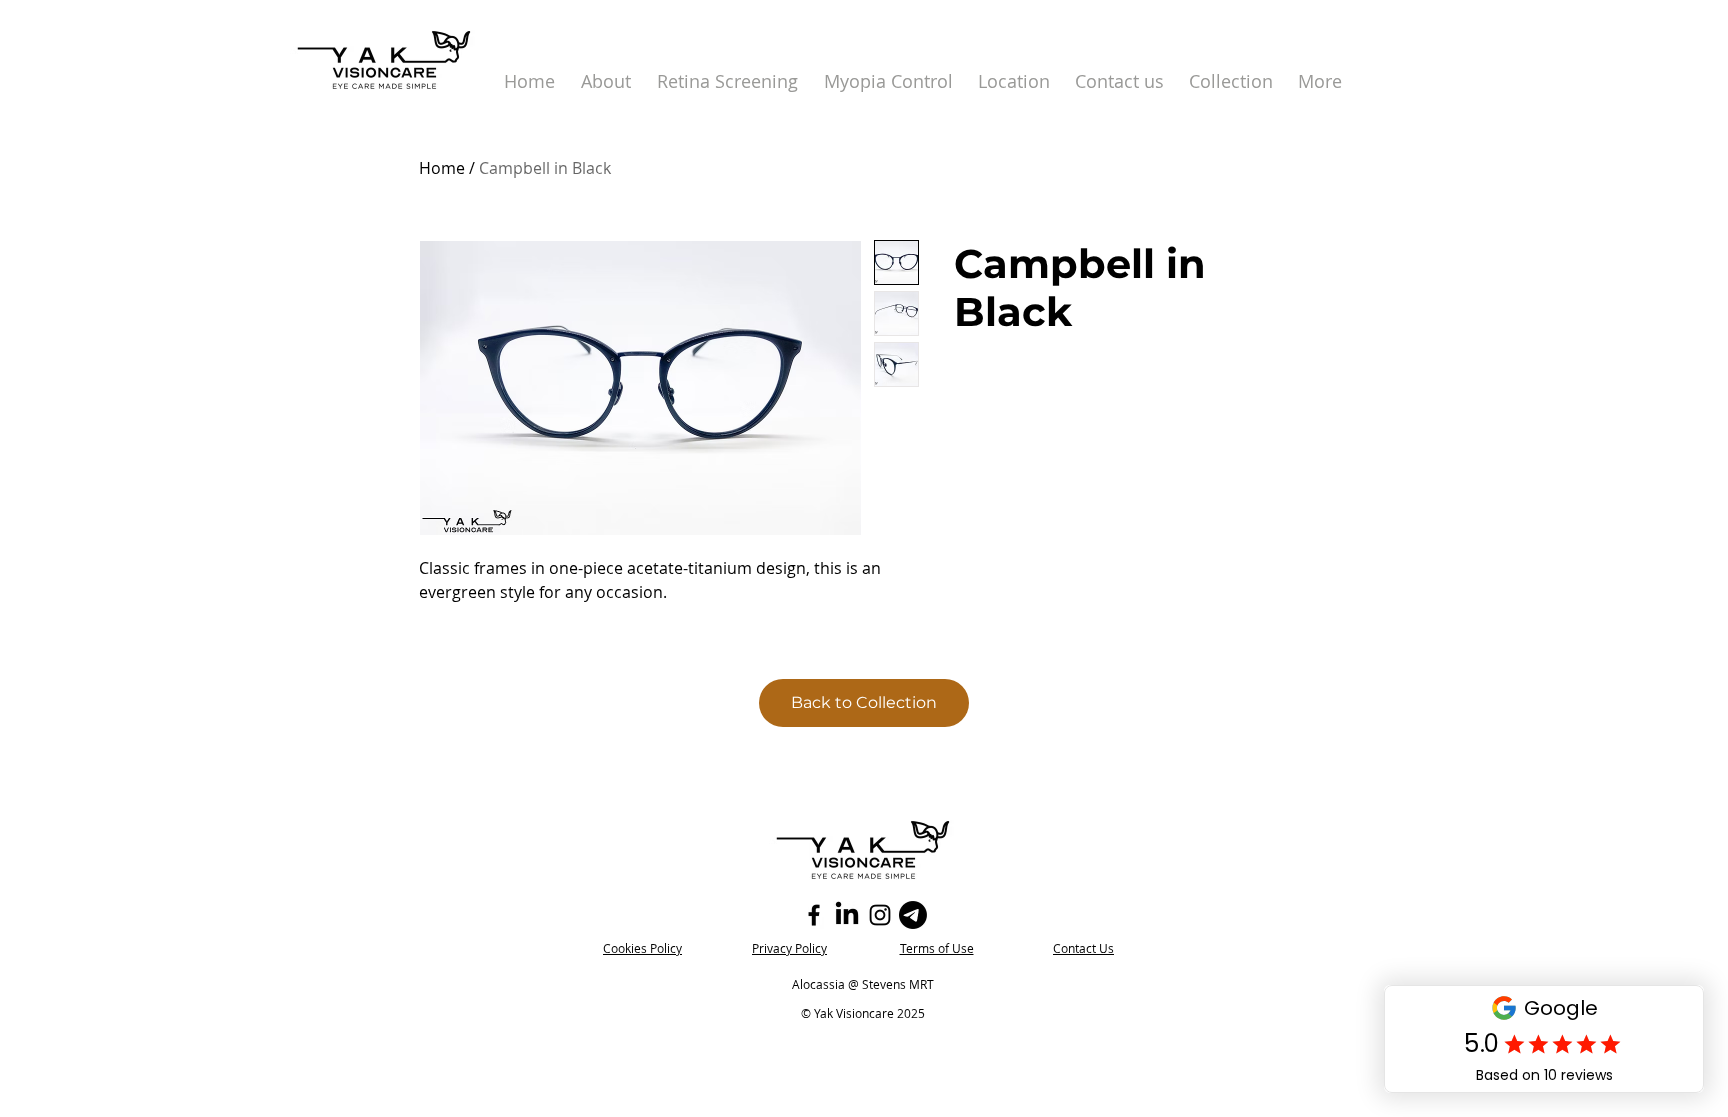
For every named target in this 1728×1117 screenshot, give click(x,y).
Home (442, 168)
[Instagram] (880, 915)
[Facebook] (814, 915)
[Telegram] (913, 915)
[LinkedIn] (847, 915)
